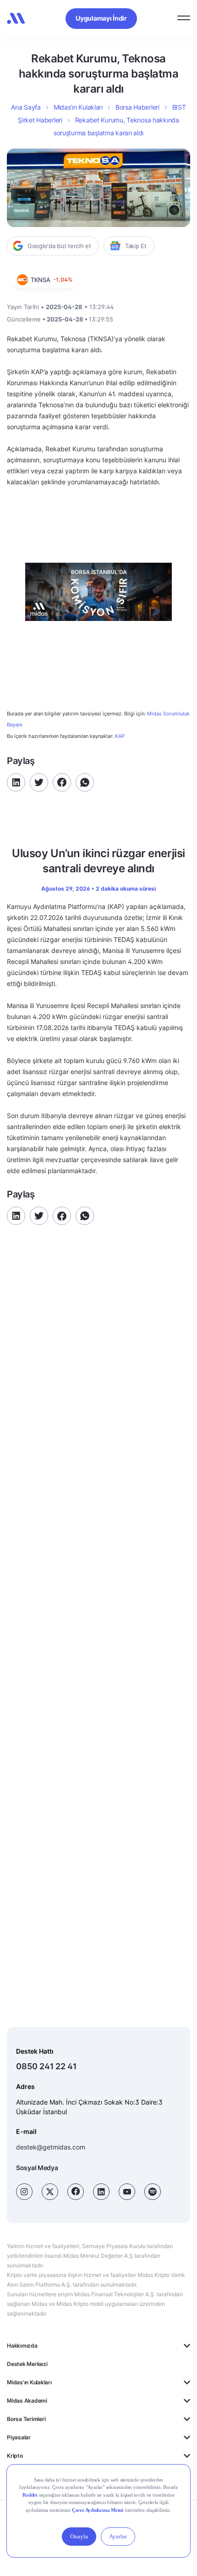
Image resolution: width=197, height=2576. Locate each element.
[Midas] (16, 18)
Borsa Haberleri (137, 107)
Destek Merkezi (27, 2364)
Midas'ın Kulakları (29, 2382)
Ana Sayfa (26, 107)
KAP (120, 736)
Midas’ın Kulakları (78, 107)
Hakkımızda (22, 2346)
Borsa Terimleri (26, 2419)
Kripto (15, 2456)
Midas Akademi (27, 2401)
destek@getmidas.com (51, 2147)
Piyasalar (19, 2437)
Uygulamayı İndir (101, 18)
